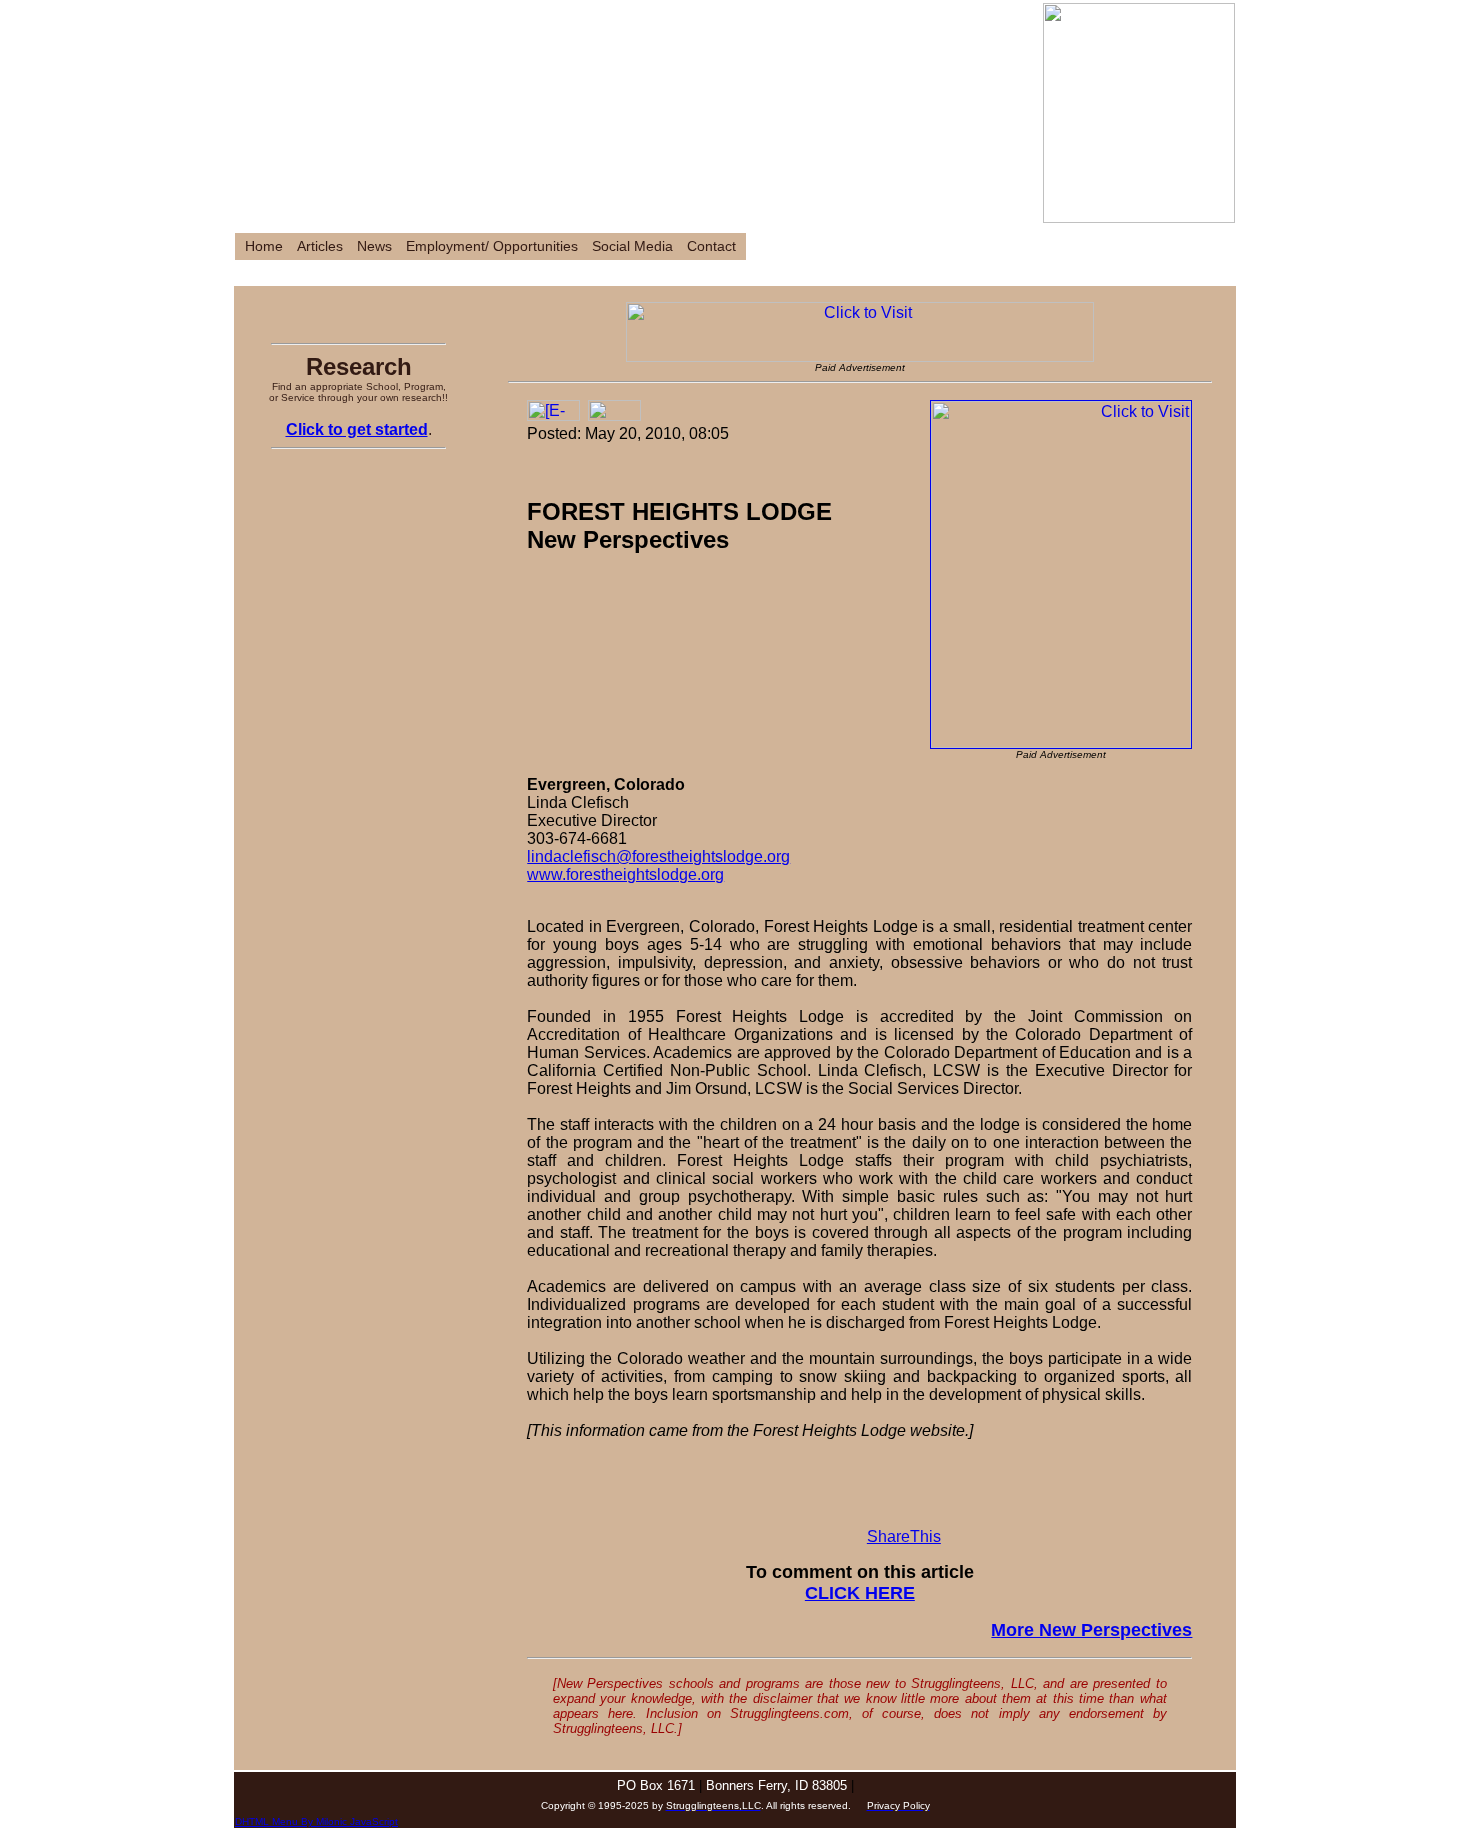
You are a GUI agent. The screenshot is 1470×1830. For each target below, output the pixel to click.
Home (264, 246)
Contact (711, 246)
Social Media (632, 246)
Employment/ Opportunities (492, 246)
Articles (320, 246)
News (374, 246)
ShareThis (904, 1536)
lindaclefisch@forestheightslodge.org (658, 856)
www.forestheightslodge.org (625, 874)
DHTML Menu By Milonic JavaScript (316, 1821)
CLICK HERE (860, 1593)
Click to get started (357, 429)
